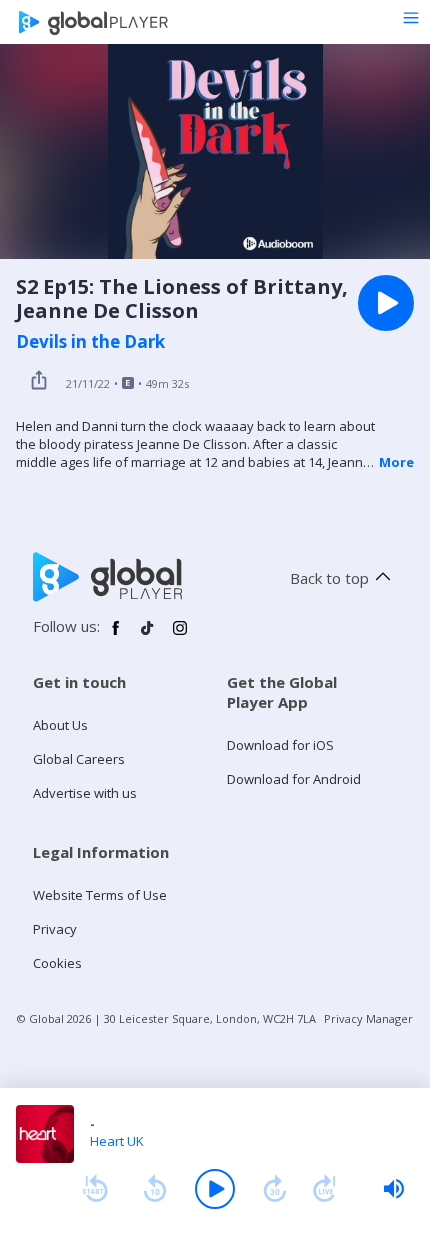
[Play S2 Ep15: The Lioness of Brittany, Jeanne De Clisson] (386, 303)
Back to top (329, 578)
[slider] (394, 1189)
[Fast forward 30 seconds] (275, 1189)
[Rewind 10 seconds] (155, 1189)
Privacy (55, 929)
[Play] (215, 1189)
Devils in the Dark (90, 342)
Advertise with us (85, 793)
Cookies (57, 963)
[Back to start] (95, 1189)
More (396, 462)
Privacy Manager (368, 1018)
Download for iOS (280, 745)
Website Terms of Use (100, 895)
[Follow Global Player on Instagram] (180, 636)
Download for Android (294, 779)
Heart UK (117, 1141)
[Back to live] (325, 1189)
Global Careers (79, 759)
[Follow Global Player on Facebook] (116, 636)
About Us (60, 725)
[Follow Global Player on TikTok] (148, 636)
